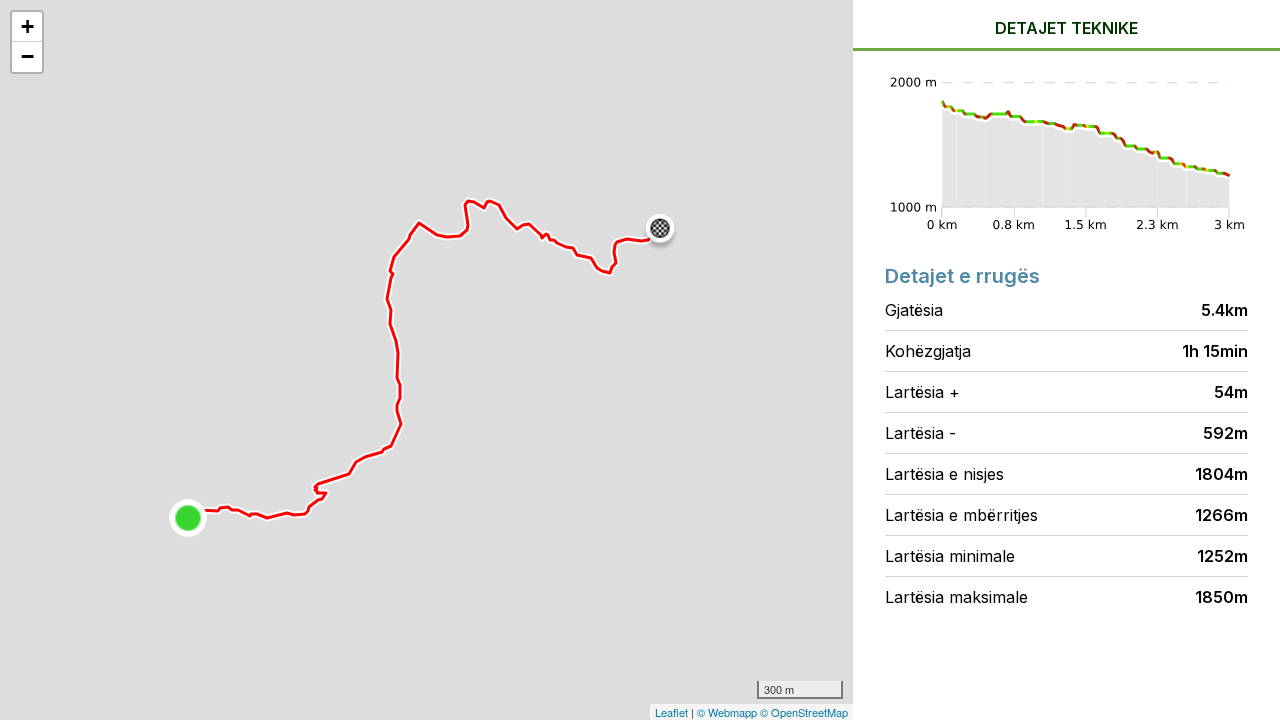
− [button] (27, 56)
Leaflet (671, 712)
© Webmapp (728, 712)
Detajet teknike (1066, 28)
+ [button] (27, 26)
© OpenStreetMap (804, 712)
